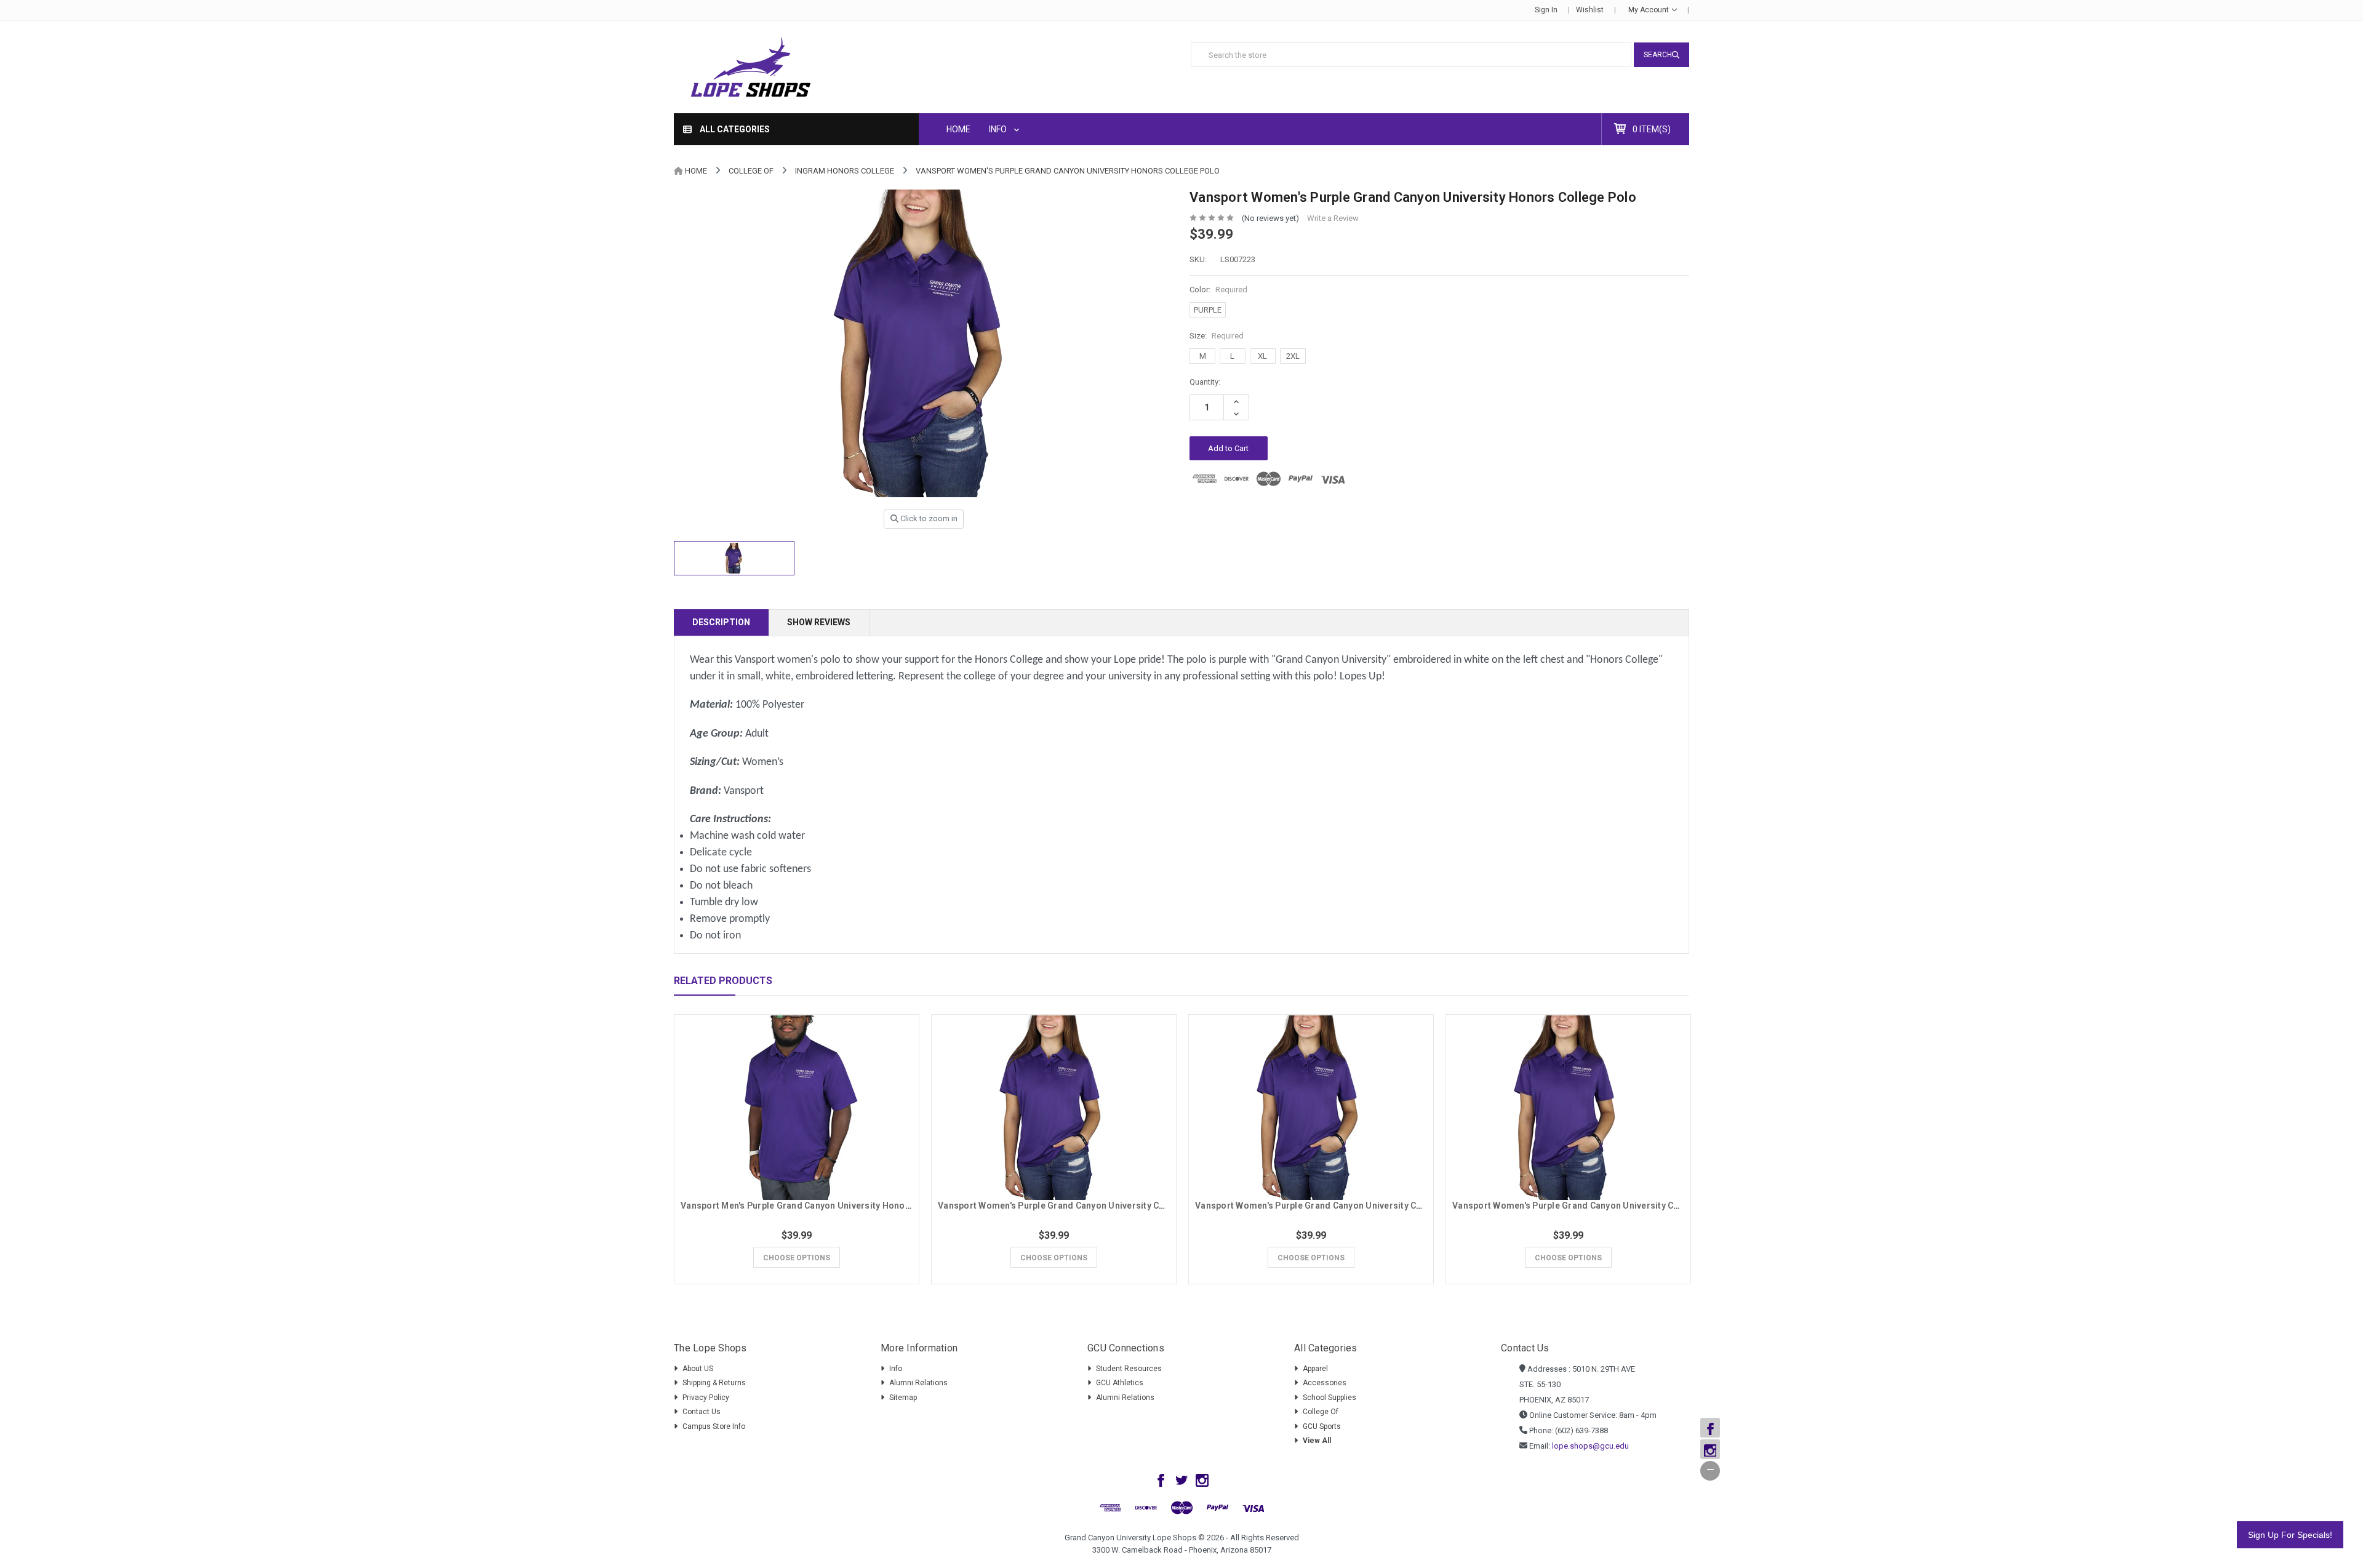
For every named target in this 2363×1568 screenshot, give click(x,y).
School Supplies (1329, 1398)
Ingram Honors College (845, 171)
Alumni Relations (918, 1383)
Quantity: (1205, 382)
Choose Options (797, 1258)
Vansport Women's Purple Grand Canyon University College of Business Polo (1613, 1206)
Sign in (1546, 10)
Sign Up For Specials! (2290, 1535)
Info (999, 129)
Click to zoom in (928, 518)
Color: (1218, 290)
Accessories (1325, 1383)
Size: (1217, 336)
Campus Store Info (714, 1426)
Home (958, 129)
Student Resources (1129, 1369)
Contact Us (702, 1412)
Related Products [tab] (723, 981)
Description (721, 622)
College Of (751, 171)
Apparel (1315, 1369)
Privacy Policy (706, 1398)
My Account (1649, 10)
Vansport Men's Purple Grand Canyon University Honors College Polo (825, 1206)
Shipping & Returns (714, 1383)
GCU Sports (1322, 1426)
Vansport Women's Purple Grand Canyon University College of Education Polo (1100, 1206)
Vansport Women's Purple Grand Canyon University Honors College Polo (1068, 171)
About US (698, 1369)
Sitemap (903, 1398)
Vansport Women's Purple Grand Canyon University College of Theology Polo (1357, 1206)
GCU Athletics (1120, 1383)
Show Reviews (819, 622)
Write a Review (1333, 218)
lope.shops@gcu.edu (1590, 1446)
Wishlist (1590, 10)
